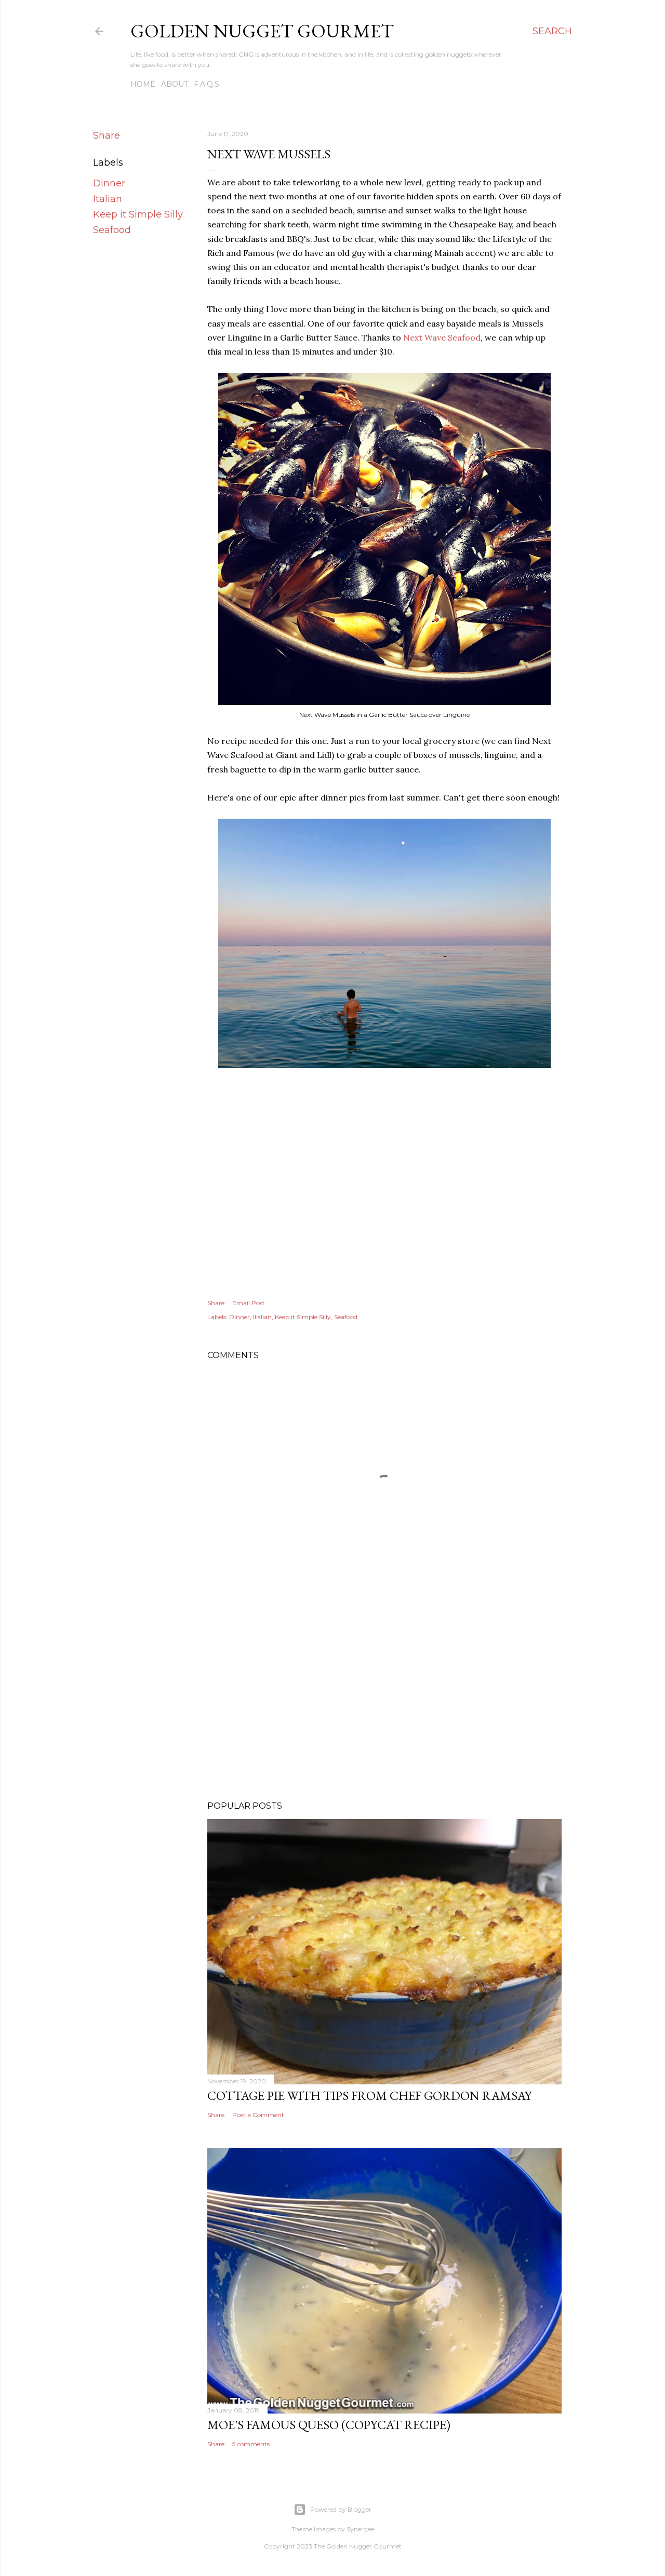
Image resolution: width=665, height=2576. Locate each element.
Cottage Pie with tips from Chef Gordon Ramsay (369, 2096)
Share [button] (107, 135)
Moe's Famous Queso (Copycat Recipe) (329, 2425)
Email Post (249, 1303)
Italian (108, 199)
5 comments (251, 2444)
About (175, 84)
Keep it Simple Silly (138, 214)
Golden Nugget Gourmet (262, 31)
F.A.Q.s (207, 84)
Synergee (360, 2529)
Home (143, 84)
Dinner (109, 183)
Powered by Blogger (341, 2509)
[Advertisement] (384, 1702)
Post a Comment (258, 2115)
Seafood (112, 230)
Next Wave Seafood (442, 337)
